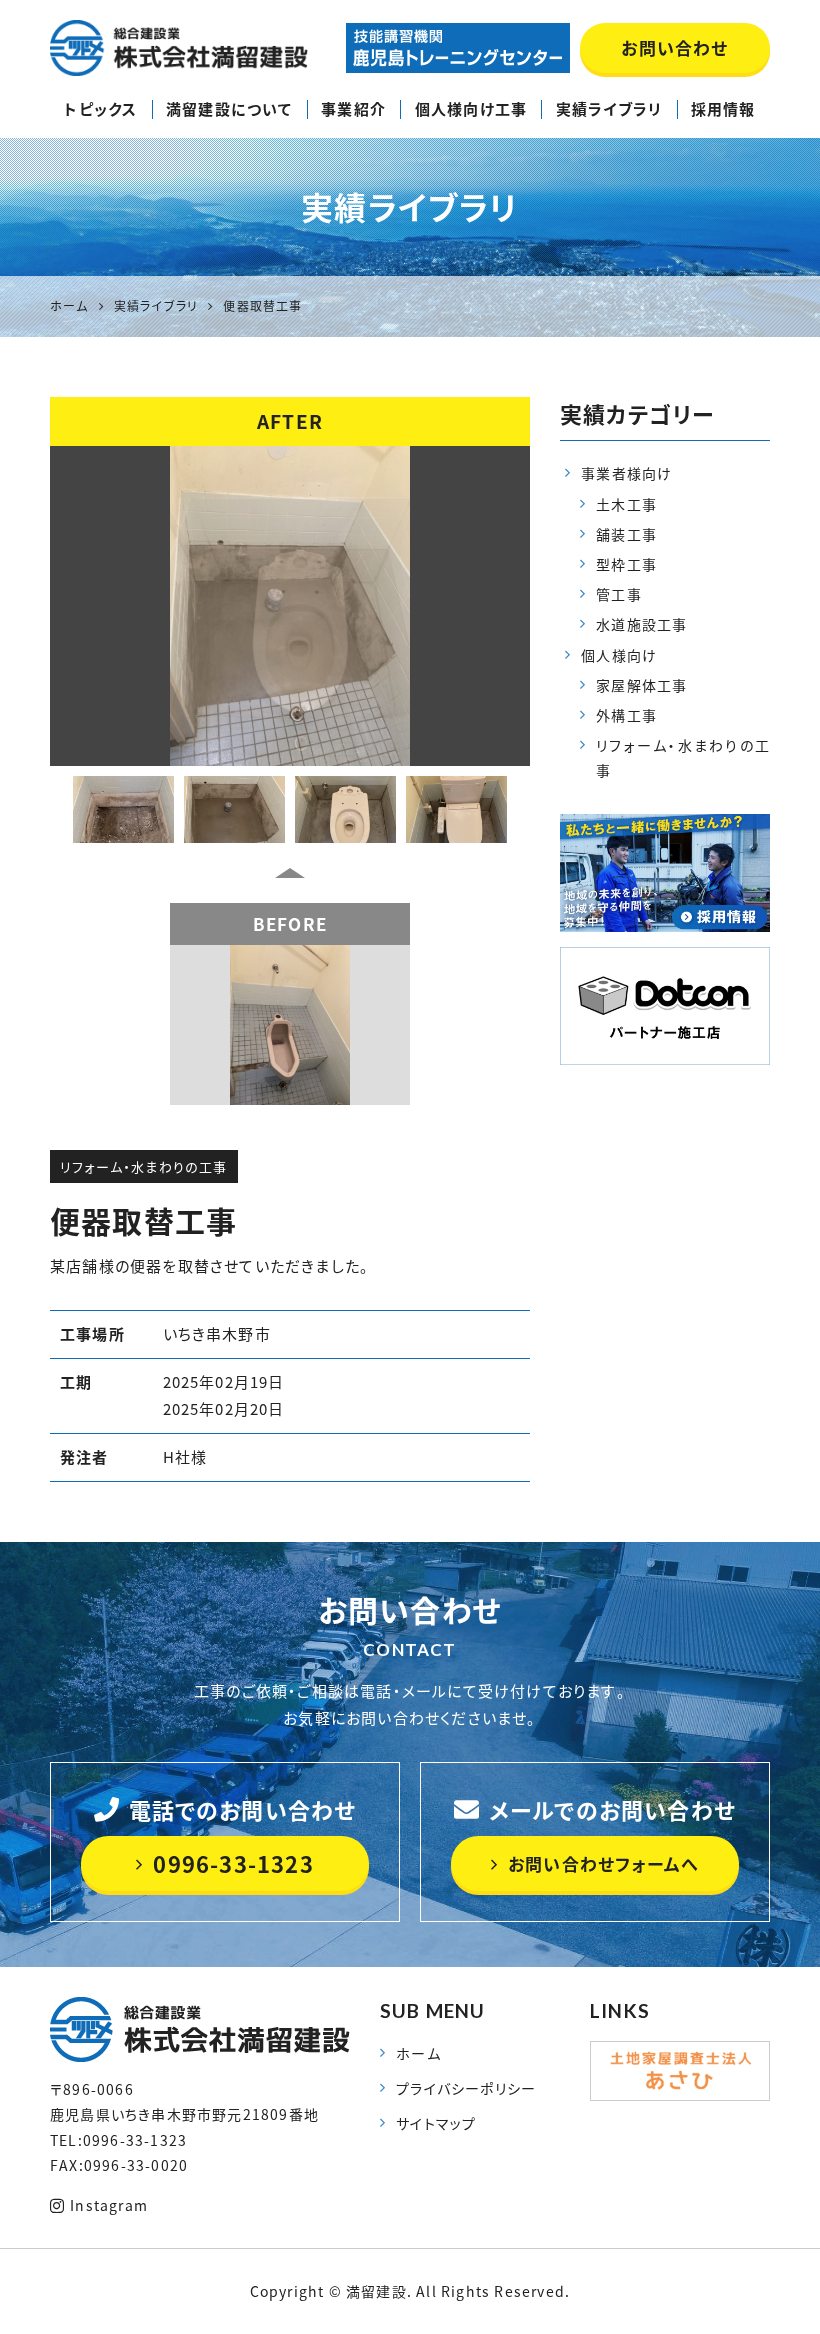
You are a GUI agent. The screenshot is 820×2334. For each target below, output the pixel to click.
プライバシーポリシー (466, 2088)
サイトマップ (436, 2123)
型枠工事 (626, 564)
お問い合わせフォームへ (603, 1863)
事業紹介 (353, 109)
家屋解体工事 (641, 685)
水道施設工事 (641, 624)
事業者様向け (626, 473)
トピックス (100, 109)
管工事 (619, 594)
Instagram (109, 2205)
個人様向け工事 (471, 109)
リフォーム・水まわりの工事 (144, 1166)
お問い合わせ (674, 47)
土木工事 (626, 504)
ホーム (418, 2053)
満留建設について (229, 109)
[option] (290, 606)
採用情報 (723, 109)
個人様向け (619, 655)
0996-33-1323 (233, 1863)
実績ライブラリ (609, 109)
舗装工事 (626, 534)
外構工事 (626, 715)
